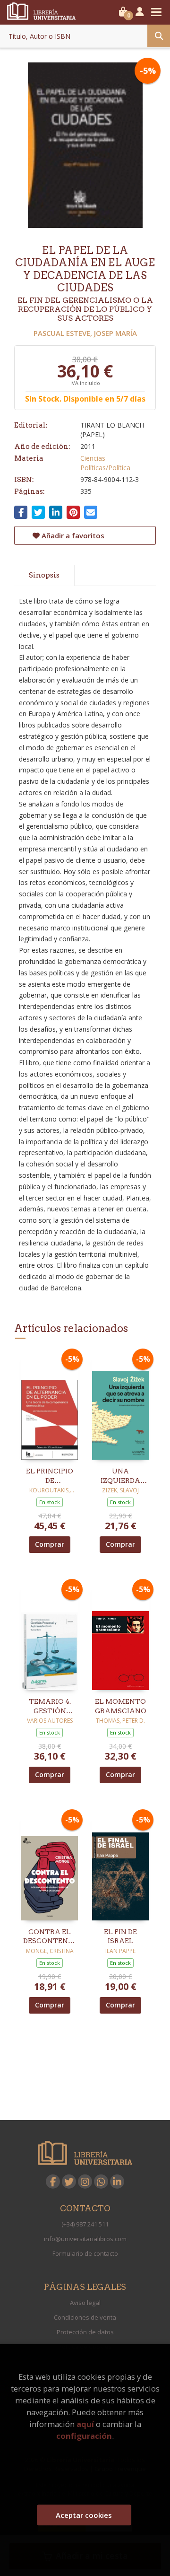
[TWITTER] (69, 2182)
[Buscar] (159, 36)
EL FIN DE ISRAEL (120, 1936)
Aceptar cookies (84, 2515)
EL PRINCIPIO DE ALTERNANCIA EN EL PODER (50, 1476)
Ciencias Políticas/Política (105, 463)
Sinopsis (44, 575)
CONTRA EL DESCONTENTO (50, 1936)
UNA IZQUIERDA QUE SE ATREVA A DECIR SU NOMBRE (120, 1476)
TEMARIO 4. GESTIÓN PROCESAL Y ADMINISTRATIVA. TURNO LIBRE (50, 1707)
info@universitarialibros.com (85, 2239)
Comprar (50, 1544)
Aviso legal (85, 2303)
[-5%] (50, 1406)
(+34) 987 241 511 (85, 2224)
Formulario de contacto (85, 2253)
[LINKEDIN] (117, 2182)
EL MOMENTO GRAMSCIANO (121, 1706)
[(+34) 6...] (101, 2182)
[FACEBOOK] (53, 2182)
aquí (85, 2424)
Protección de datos (85, 2332)
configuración (84, 2436)
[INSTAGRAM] (85, 2182)
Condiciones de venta (85, 2317)
